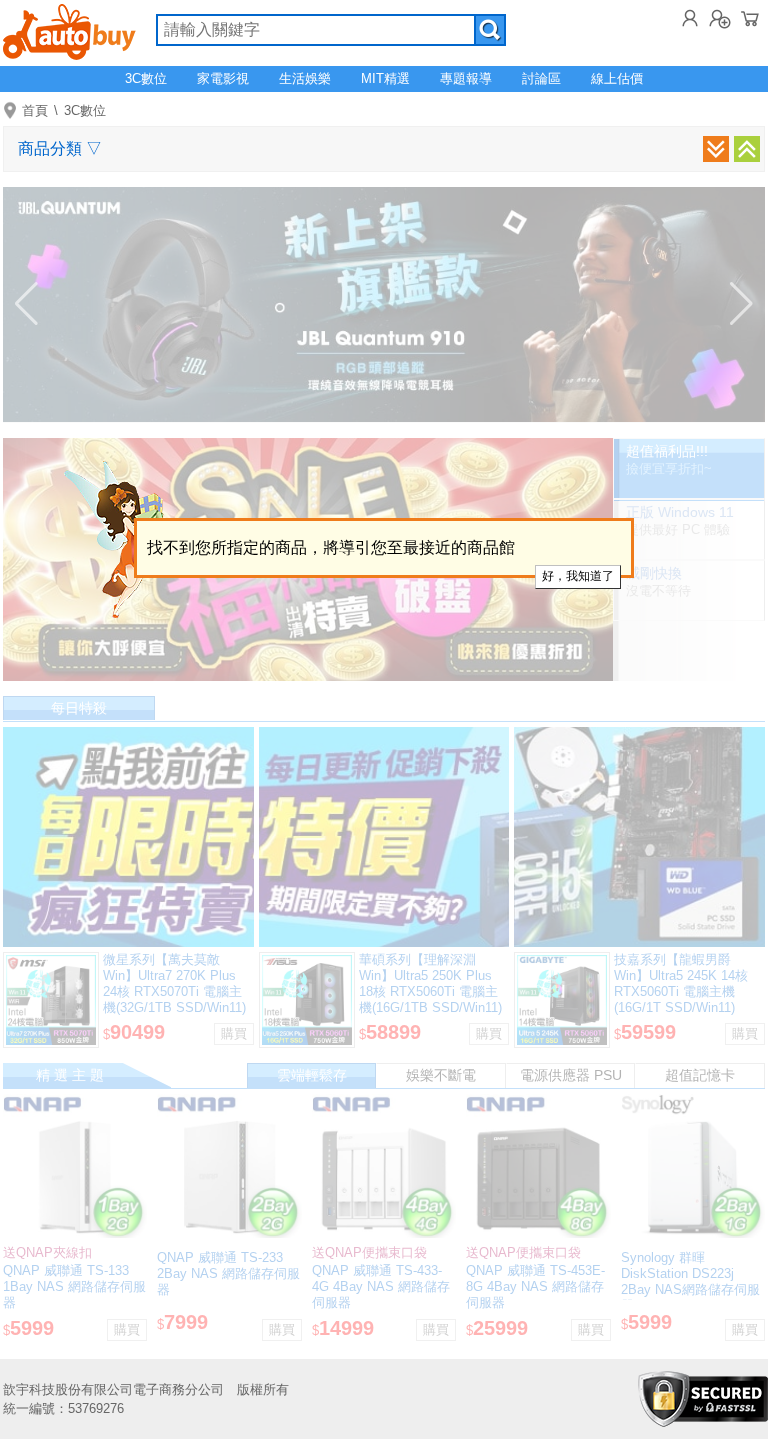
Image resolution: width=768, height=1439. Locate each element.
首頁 (35, 110)
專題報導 (466, 78)
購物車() (750, 18)
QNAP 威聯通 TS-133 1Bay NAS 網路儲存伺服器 (74, 1286)
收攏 (747, 149)
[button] (26, 304)
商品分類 (60, 148)
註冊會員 (720, 18)
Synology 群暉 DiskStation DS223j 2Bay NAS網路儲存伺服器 (690, 1281)
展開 (716, 149)
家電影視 (223, 78)
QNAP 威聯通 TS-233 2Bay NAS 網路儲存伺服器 (228, 1273)
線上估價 (617, 78)
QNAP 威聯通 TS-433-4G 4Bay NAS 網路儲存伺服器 (381, 1286)
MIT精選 (385, 78)
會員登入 (690, 18)
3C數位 (146, 78)
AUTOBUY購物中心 (69, 30)
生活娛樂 (305, 78)
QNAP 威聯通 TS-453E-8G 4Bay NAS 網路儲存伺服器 (535, 1286)
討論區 (541, 78)
